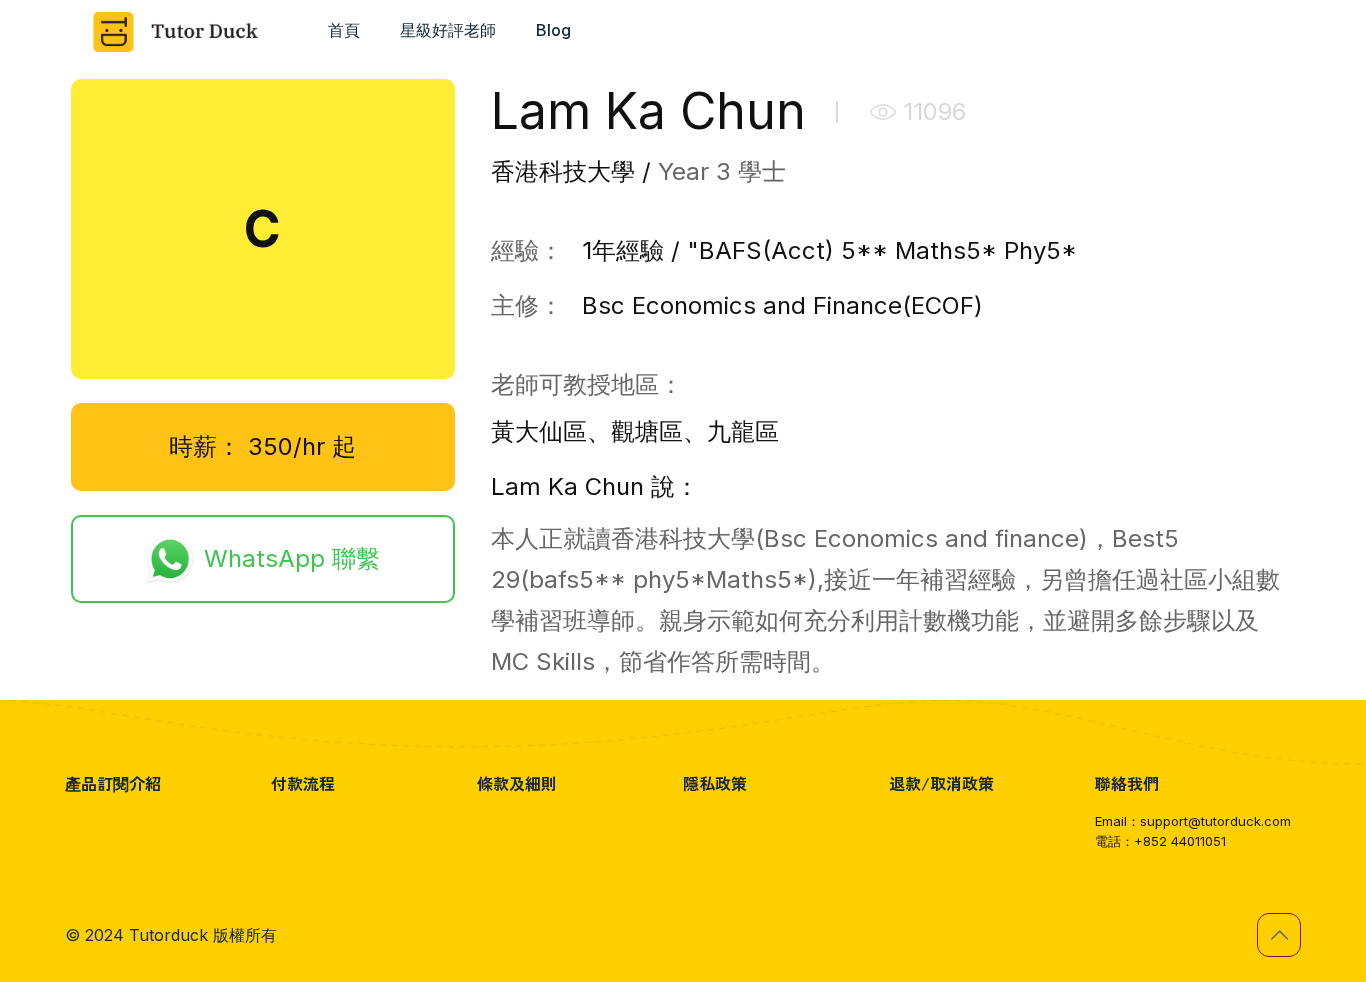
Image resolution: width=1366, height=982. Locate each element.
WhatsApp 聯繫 (292, 558)
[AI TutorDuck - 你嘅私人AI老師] (181, 30)
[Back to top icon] (1279, 935)
